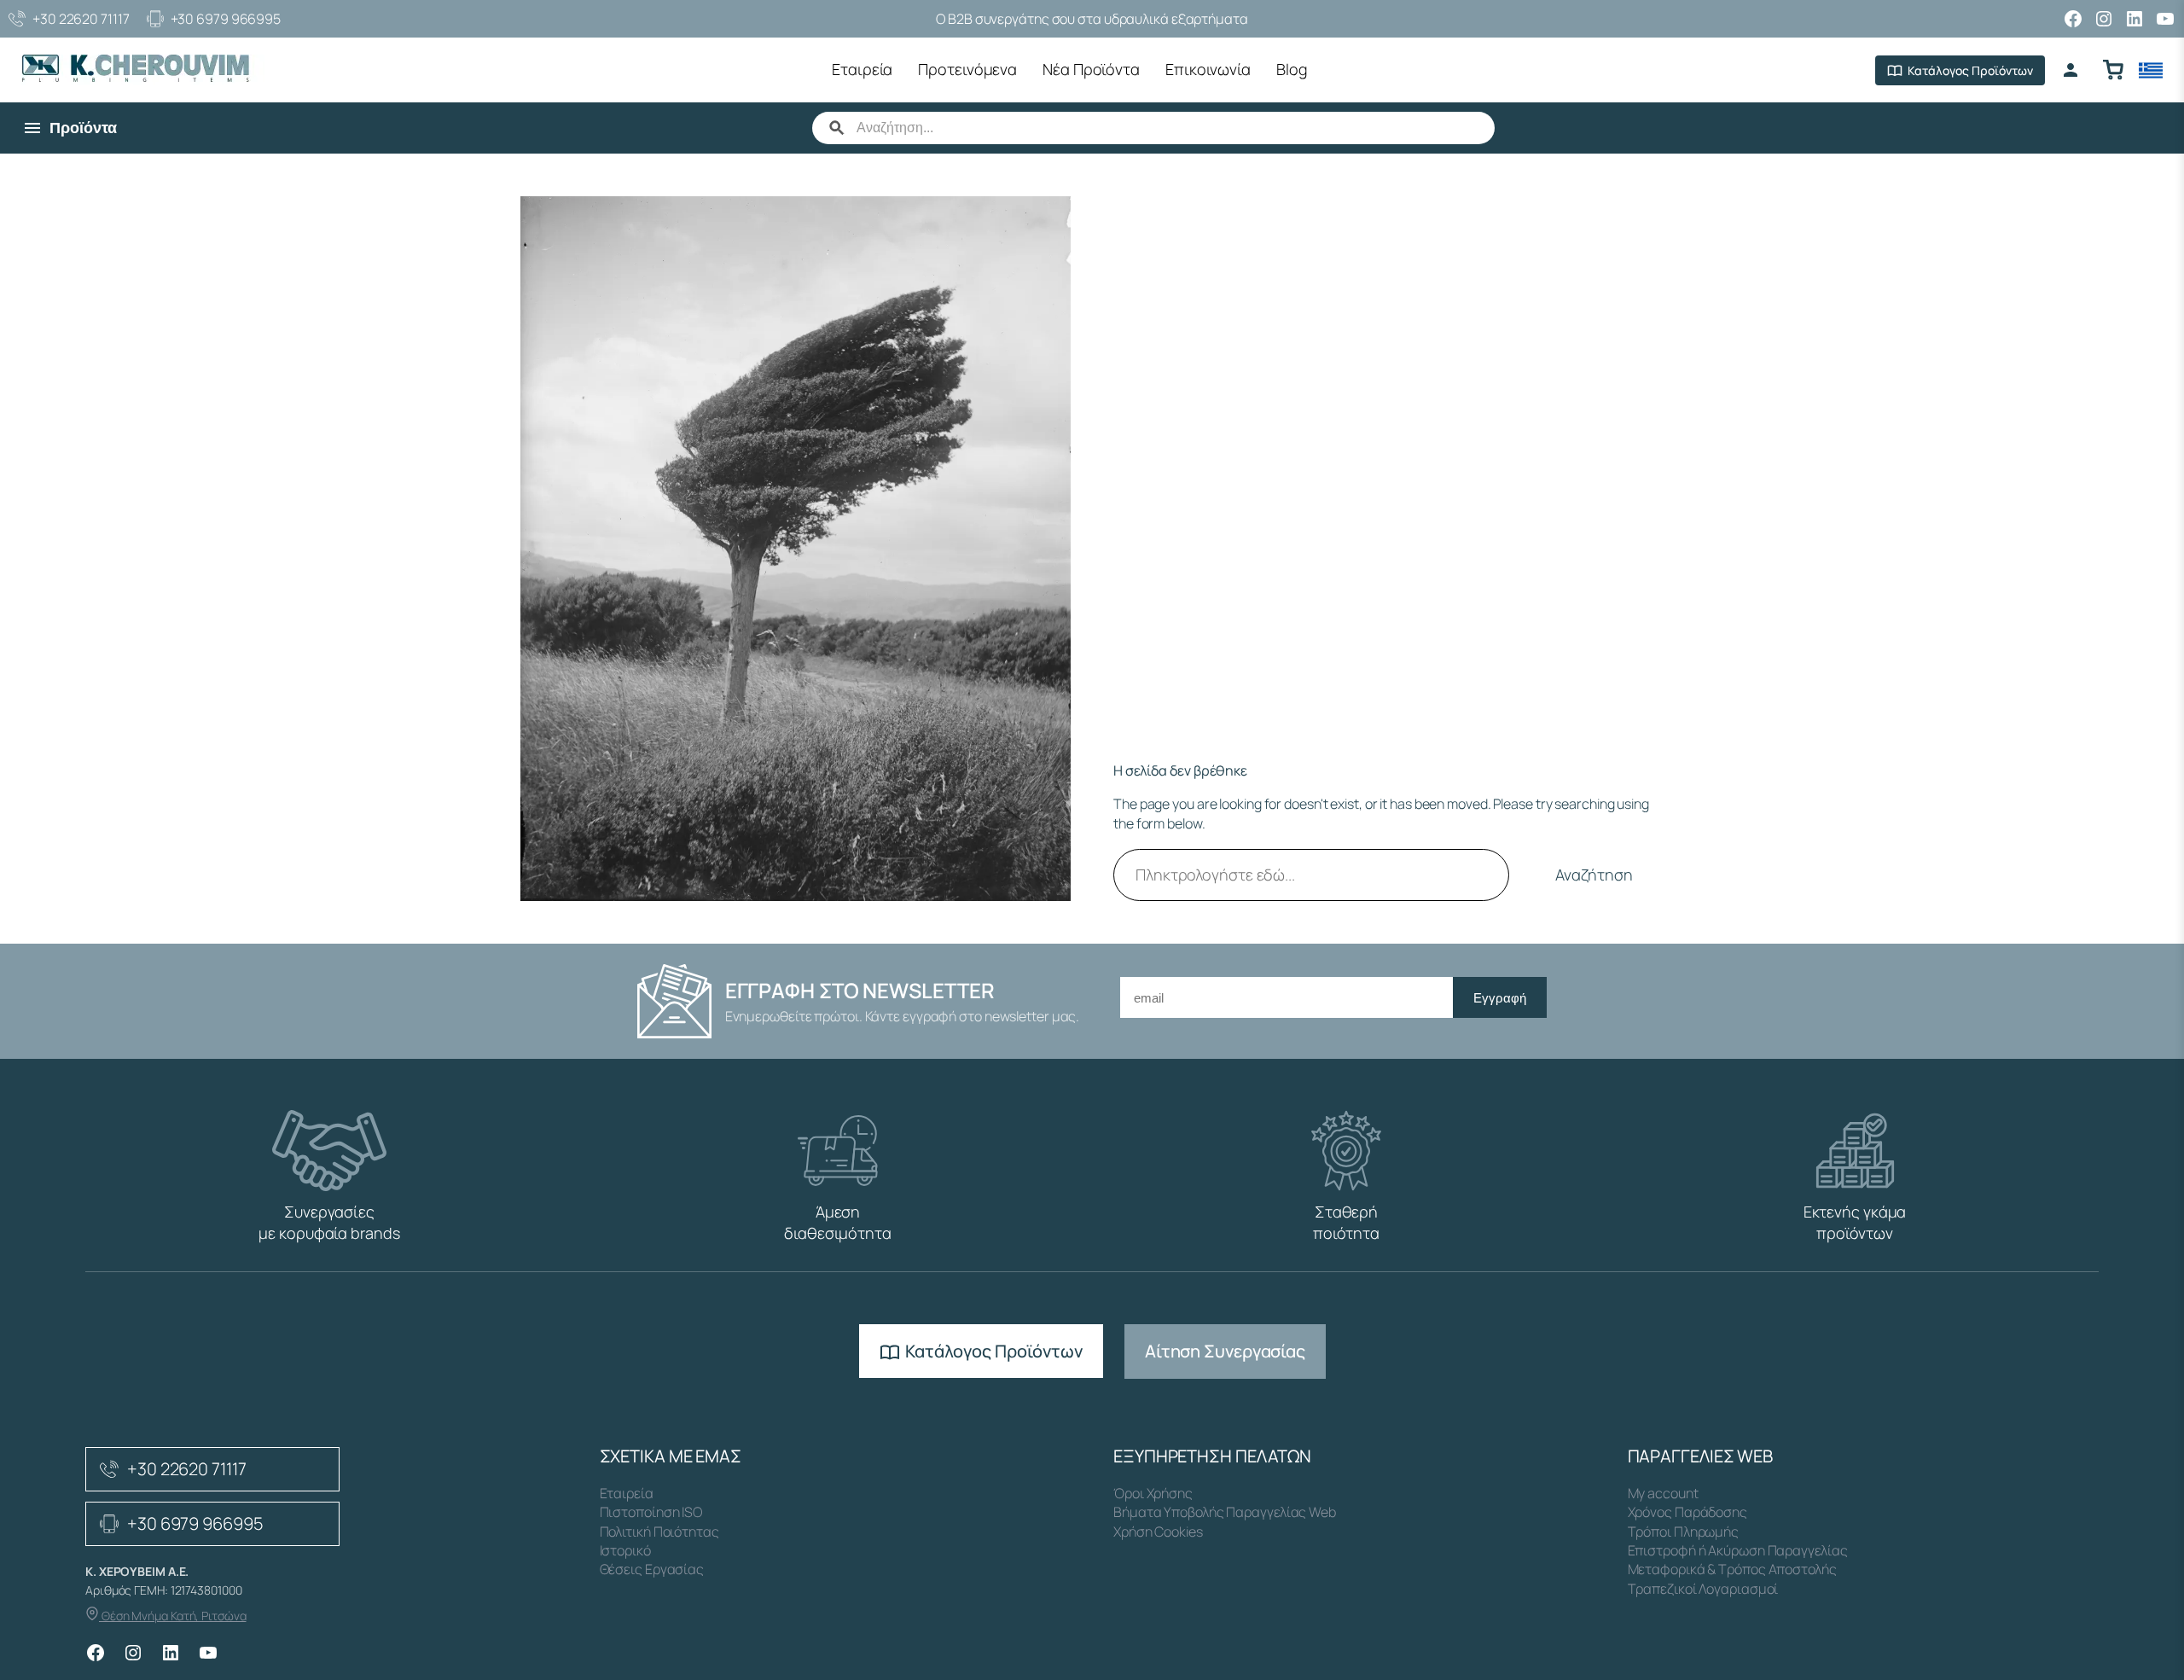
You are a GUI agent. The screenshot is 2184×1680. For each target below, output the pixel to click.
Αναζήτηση (1594, 875)
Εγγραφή (1500, 998)
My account (1663, 1493)
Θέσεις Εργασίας (652, 1569)
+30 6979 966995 (226, 19)
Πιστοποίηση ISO (651, 1512)
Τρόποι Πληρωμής (1684, 1532)
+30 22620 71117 (81, 19)
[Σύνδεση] (2071, 70)
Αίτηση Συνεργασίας (1225, 1351)
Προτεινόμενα (967, 69)
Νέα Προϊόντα (1091, 69)
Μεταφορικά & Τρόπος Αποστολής (1732, 1569)
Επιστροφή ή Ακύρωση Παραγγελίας (1738, 1550)
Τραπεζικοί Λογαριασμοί (1703, 1589)
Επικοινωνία (1208, 69)
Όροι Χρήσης (1153, 1493)
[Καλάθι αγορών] (2113, 70)
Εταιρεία (862, 69)
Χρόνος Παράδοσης (1687, 1512)
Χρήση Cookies (1158, 1532)
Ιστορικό (625, 1550)
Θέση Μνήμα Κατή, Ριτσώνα (173, 1616)
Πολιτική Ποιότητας (659, 1532)
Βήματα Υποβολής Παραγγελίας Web (1225, 1512)
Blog (1292, 69)
